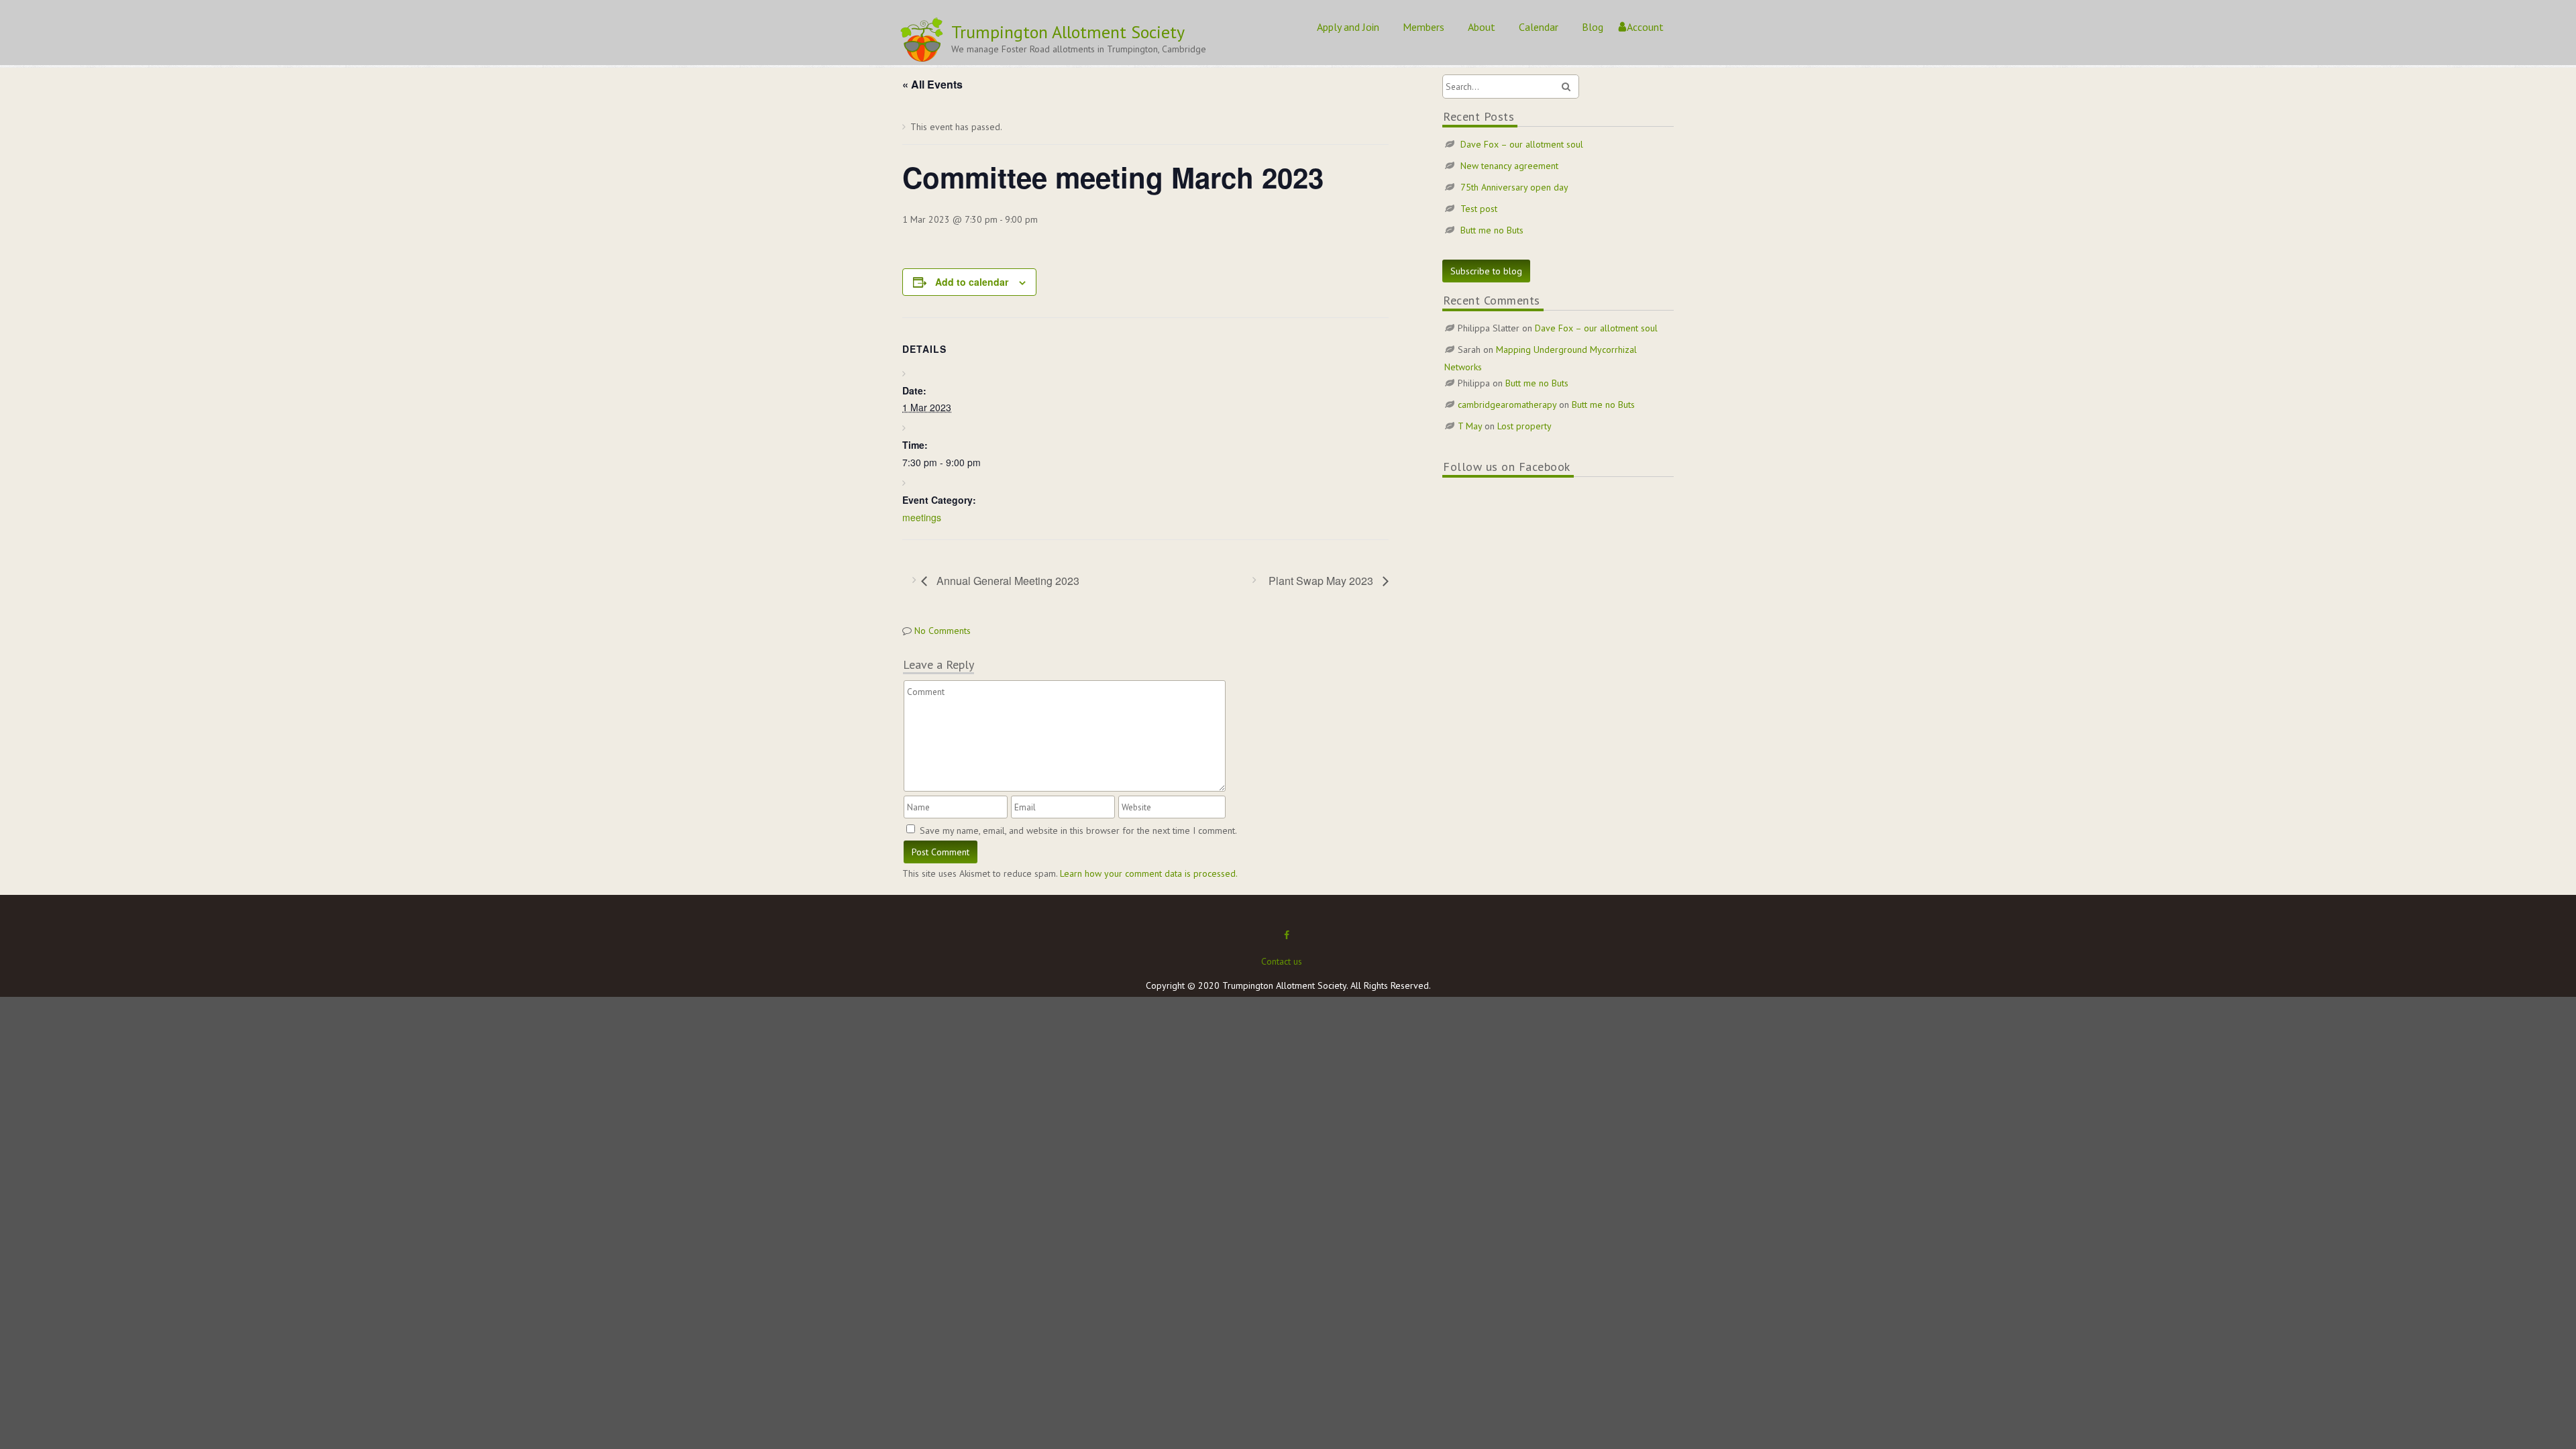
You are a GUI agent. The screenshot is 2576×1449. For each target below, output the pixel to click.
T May (1470, 426)
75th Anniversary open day (1514, 187)
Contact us (1282, 961)
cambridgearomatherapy (1507, 405)
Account (1645, 27)
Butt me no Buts (1492, 230)
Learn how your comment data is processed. (1149, 873)
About (1482, 27)
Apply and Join (1348, 27)
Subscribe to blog (1486, 271)
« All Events (932, 84)
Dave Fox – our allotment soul (1522, 144)
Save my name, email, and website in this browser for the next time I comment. (1078, 830)
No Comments (943, 631)
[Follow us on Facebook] (1287, 935)
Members (1424, 27)
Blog (1593, 27)
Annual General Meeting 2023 (1007, 581)
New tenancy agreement (1509, 166)
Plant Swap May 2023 (1322, 581)
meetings (922, 517)
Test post (1479, 209)
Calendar (1539, 27)
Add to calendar (972, 282)
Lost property (1524, 426)
